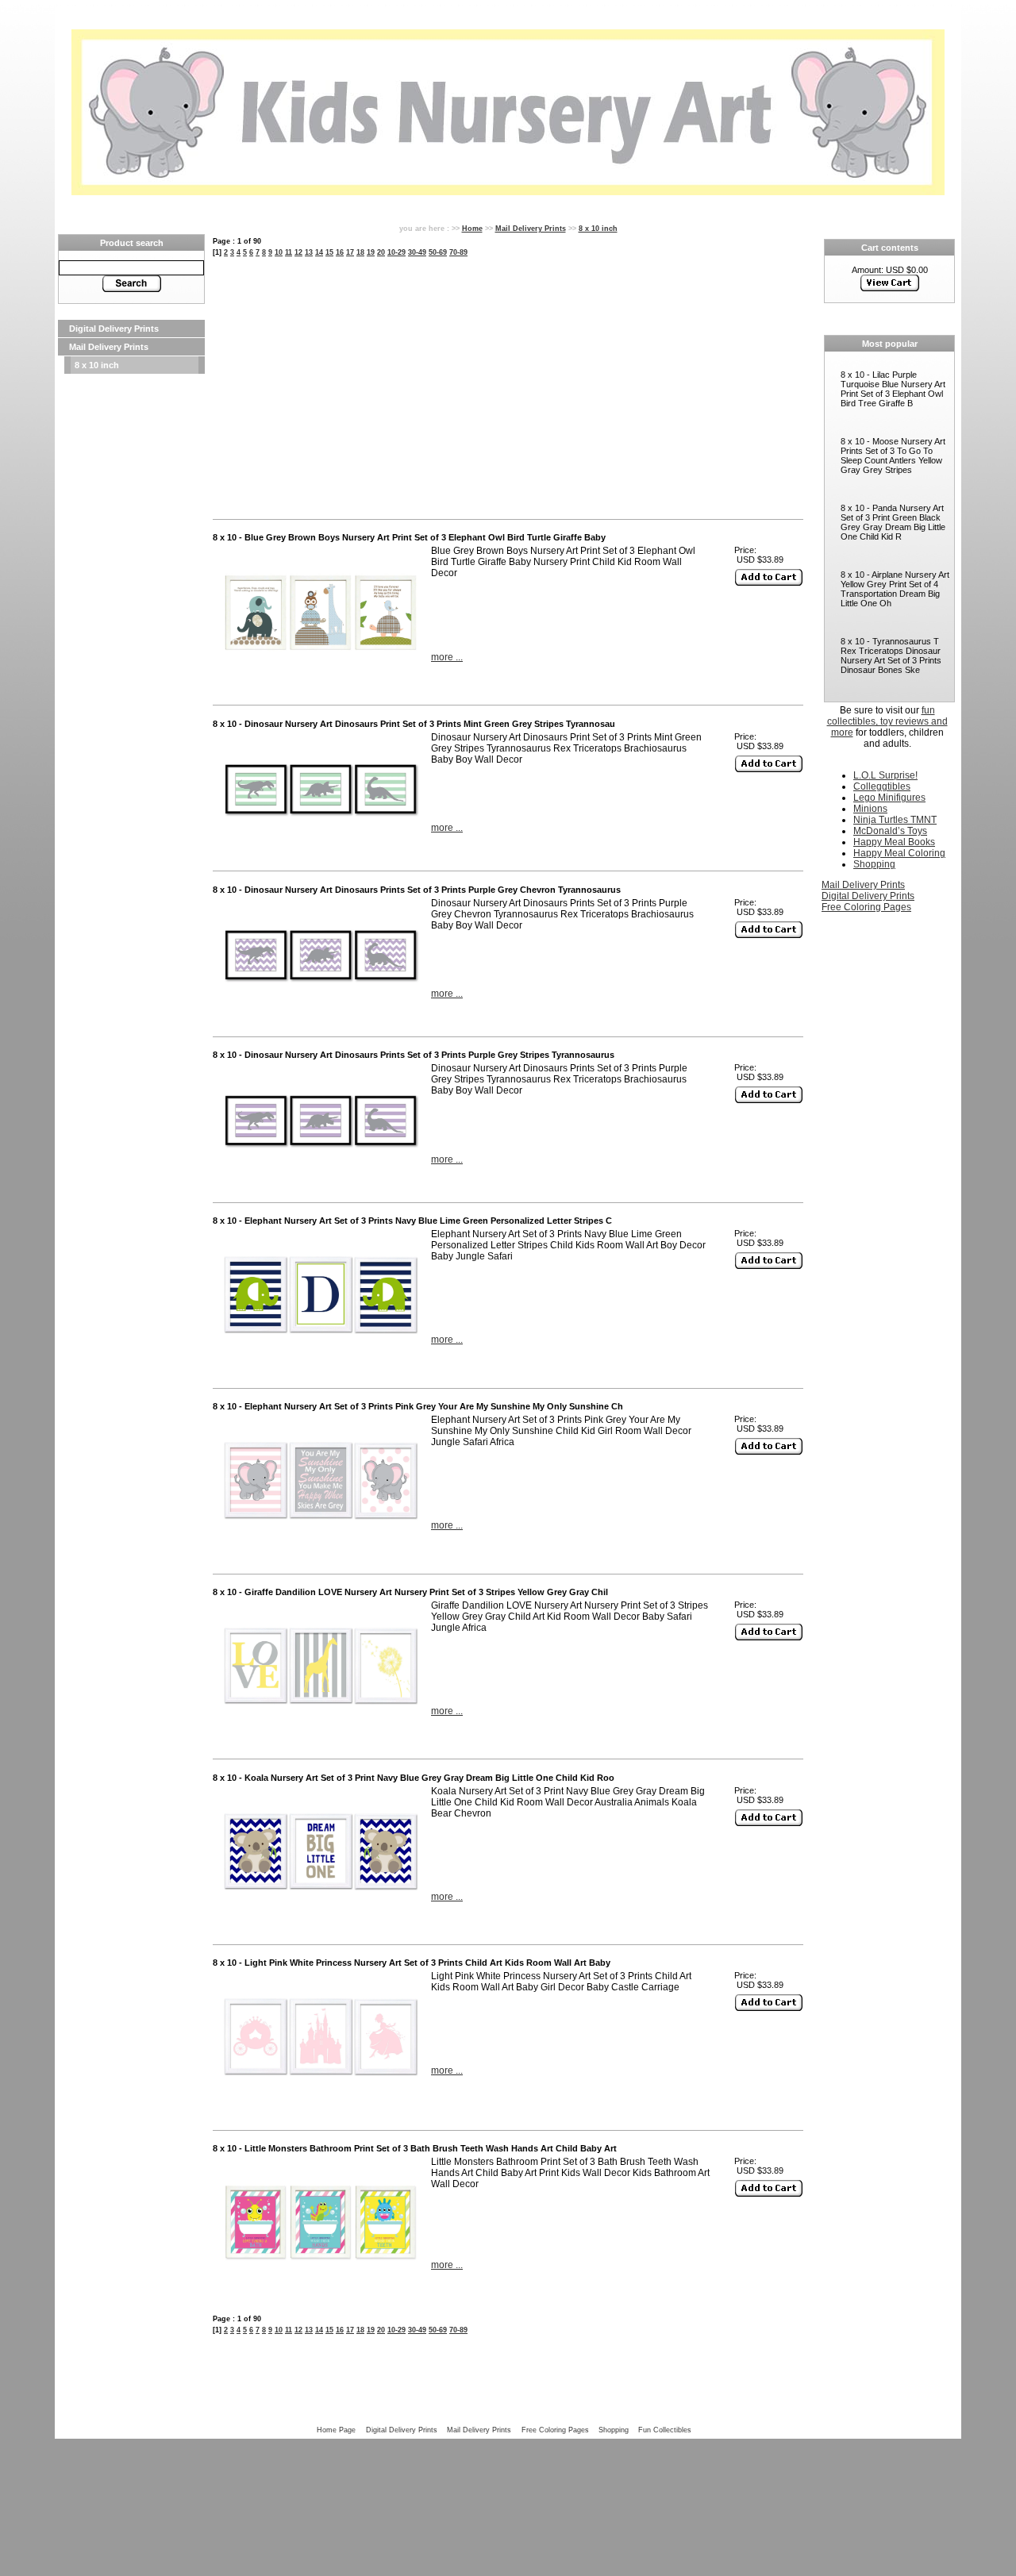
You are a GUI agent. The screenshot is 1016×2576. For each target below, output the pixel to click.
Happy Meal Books (894, 842)
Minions (870, 809)
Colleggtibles (882, 786)
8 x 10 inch (97, 365)
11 (289, 252)
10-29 (396, 252)
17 (350, 252)
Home (472, 228)
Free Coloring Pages (866, 907)
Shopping (874, 864)
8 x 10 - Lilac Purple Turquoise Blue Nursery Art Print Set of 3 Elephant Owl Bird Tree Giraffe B (893, 389)
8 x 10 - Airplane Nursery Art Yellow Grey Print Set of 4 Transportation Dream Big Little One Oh (895, 589)
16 (340, 252)
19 (371, 252)
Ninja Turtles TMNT (895, 820)
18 (360, 252)
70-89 (458, 252)
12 (298, 252)
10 (279, 252)
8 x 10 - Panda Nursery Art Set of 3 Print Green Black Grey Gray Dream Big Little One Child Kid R (893, 522)
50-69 (438, 252)
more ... (447, 657)
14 (319, 252)
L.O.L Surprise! (885, 775)
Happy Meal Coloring (899, 853)
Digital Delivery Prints (114, 329)
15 (329, 252)
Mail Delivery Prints (109, 347)
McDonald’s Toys (890, 831)
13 (309, 252)
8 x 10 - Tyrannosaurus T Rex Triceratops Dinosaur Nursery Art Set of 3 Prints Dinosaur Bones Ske (891, 656)
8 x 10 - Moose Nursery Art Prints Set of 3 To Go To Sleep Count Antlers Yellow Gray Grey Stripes (893, 456)
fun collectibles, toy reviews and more (887, 721)
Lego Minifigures (889, 798)
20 (381, 252)
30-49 (417, 252)
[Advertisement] (131, 613)
